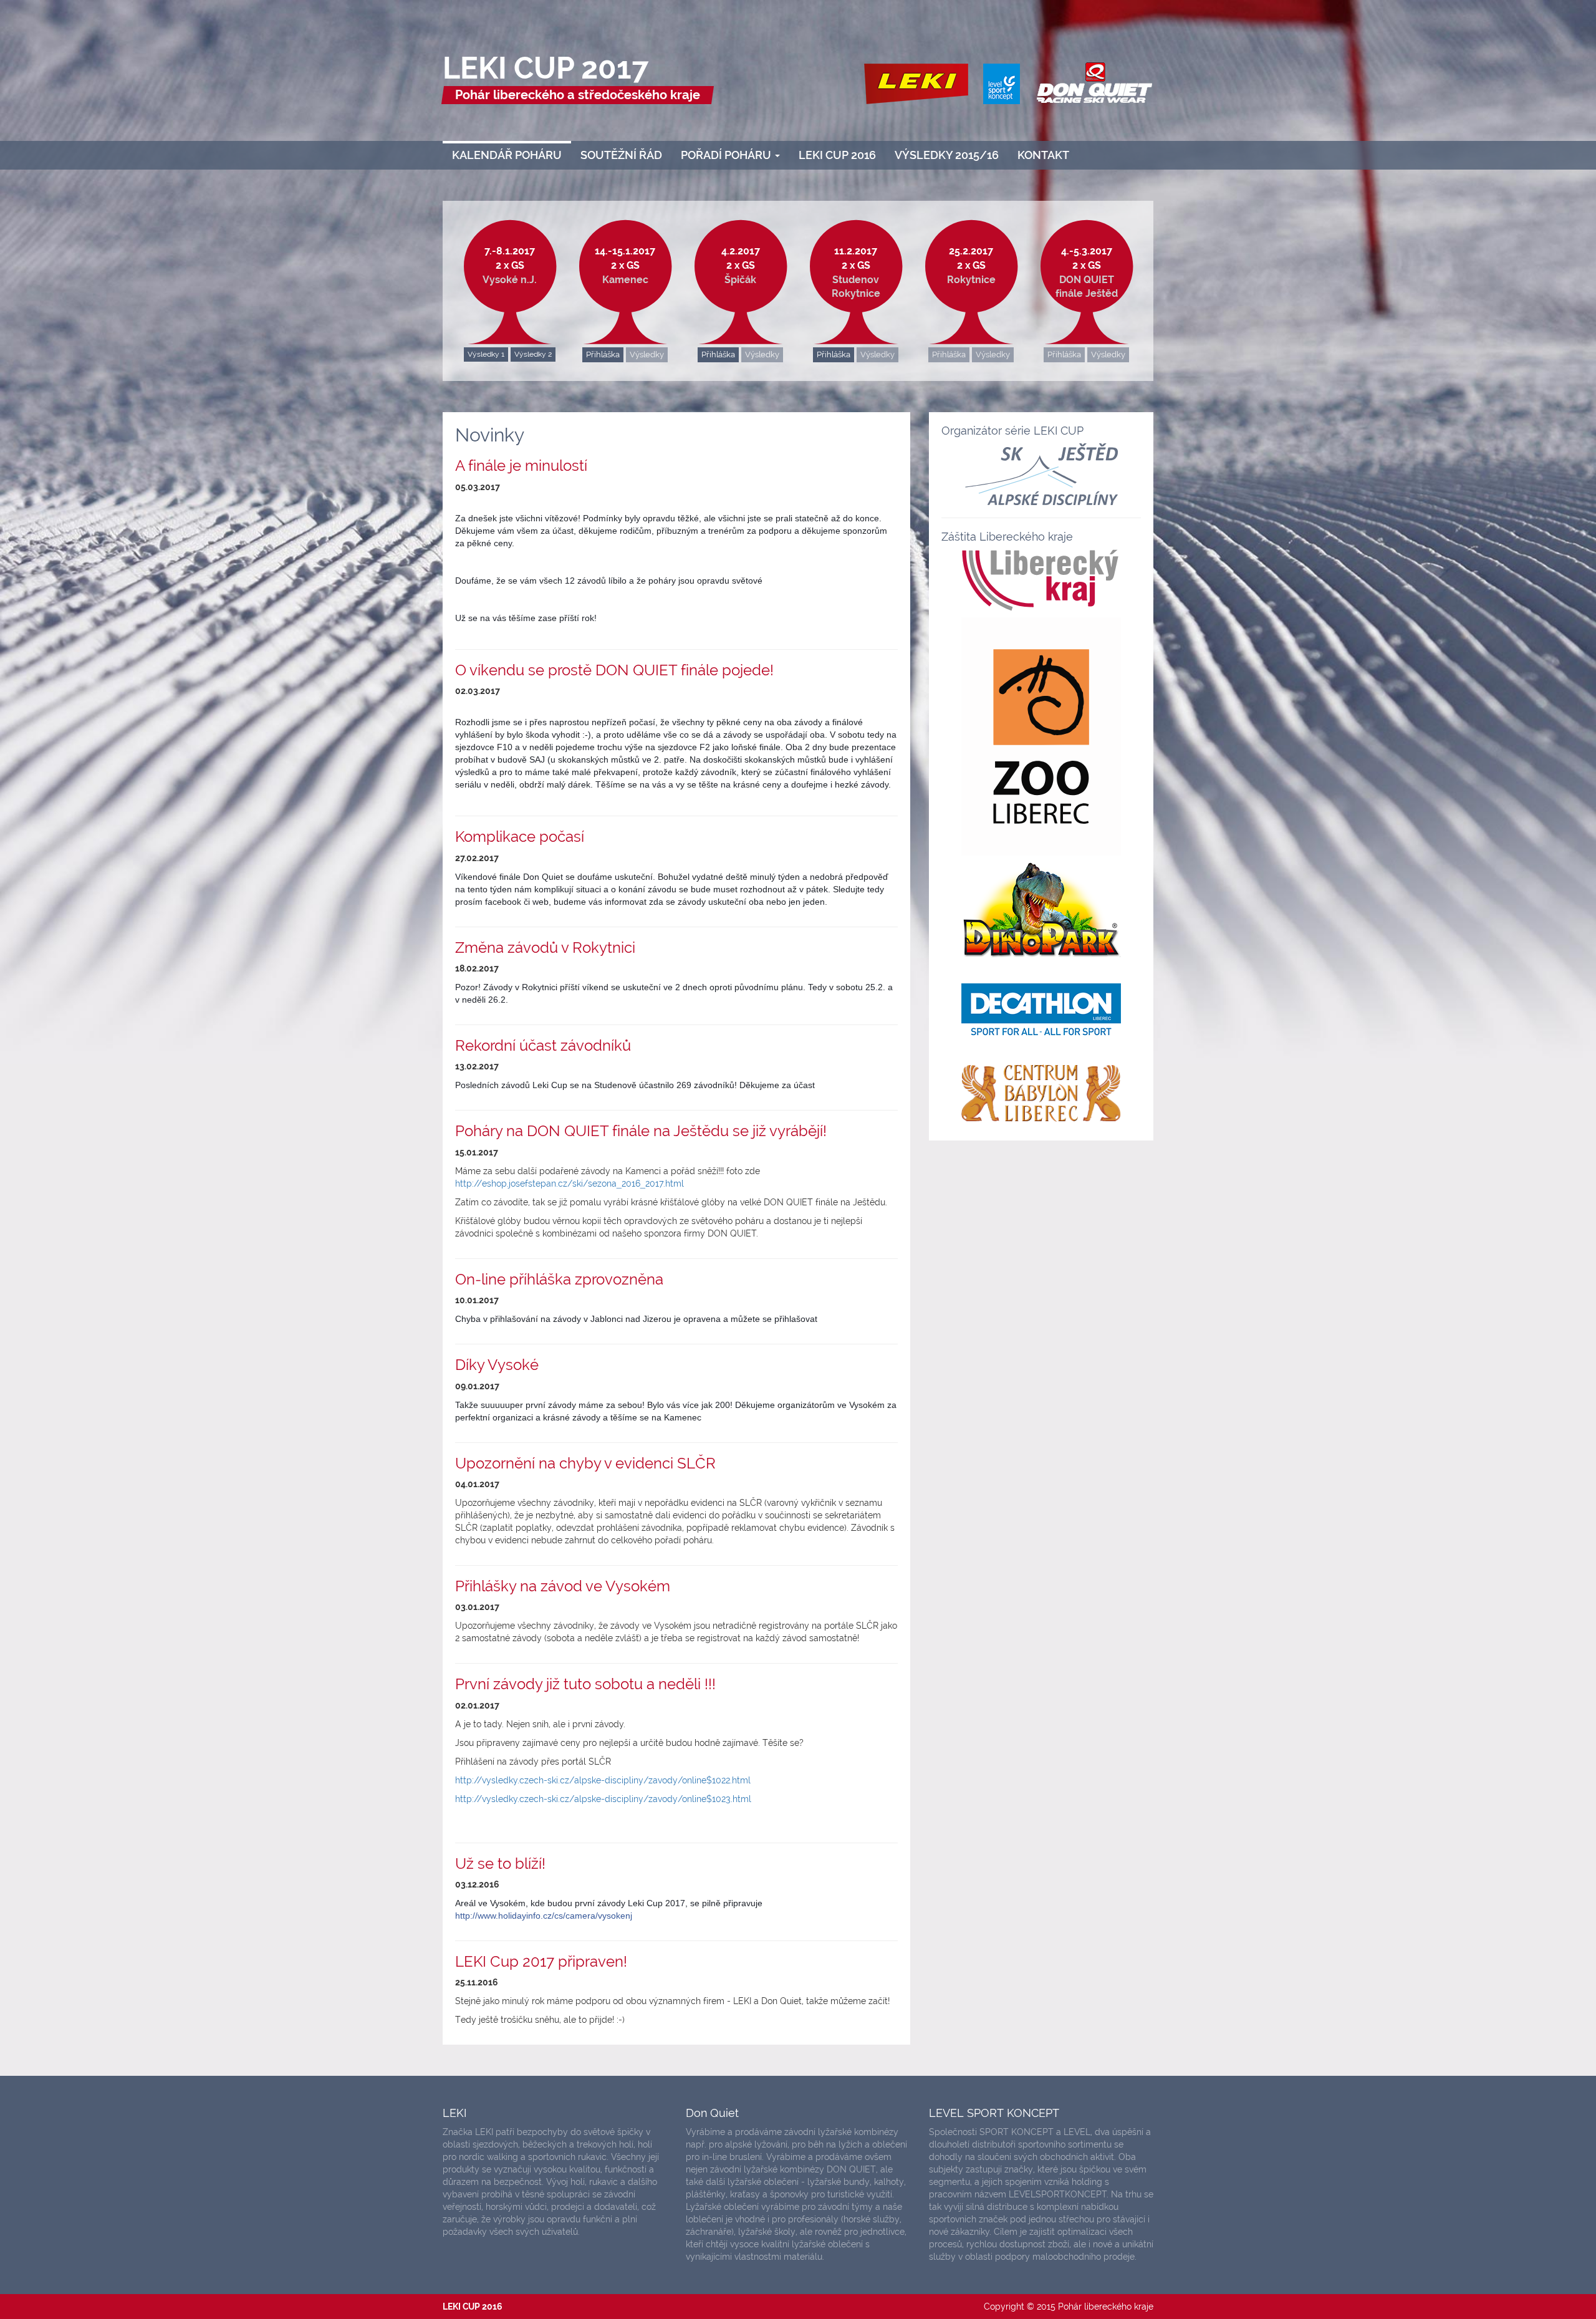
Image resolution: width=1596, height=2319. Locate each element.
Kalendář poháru (507, 155)
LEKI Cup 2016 (837, 155)
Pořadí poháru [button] (727, 155)
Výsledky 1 (486, 354)
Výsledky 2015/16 (947, 155)
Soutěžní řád (621, 155)
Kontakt (1043, 155)
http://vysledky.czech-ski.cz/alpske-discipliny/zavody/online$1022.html (603, 1780)
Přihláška (603, 354)
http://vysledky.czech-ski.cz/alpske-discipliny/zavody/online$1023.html (603, 1799)
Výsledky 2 (533, 354)
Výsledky (647, 354)
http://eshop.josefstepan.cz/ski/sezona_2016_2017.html (570, 1184)
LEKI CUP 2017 (546, 68)
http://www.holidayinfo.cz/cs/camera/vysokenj (544, 1916)
